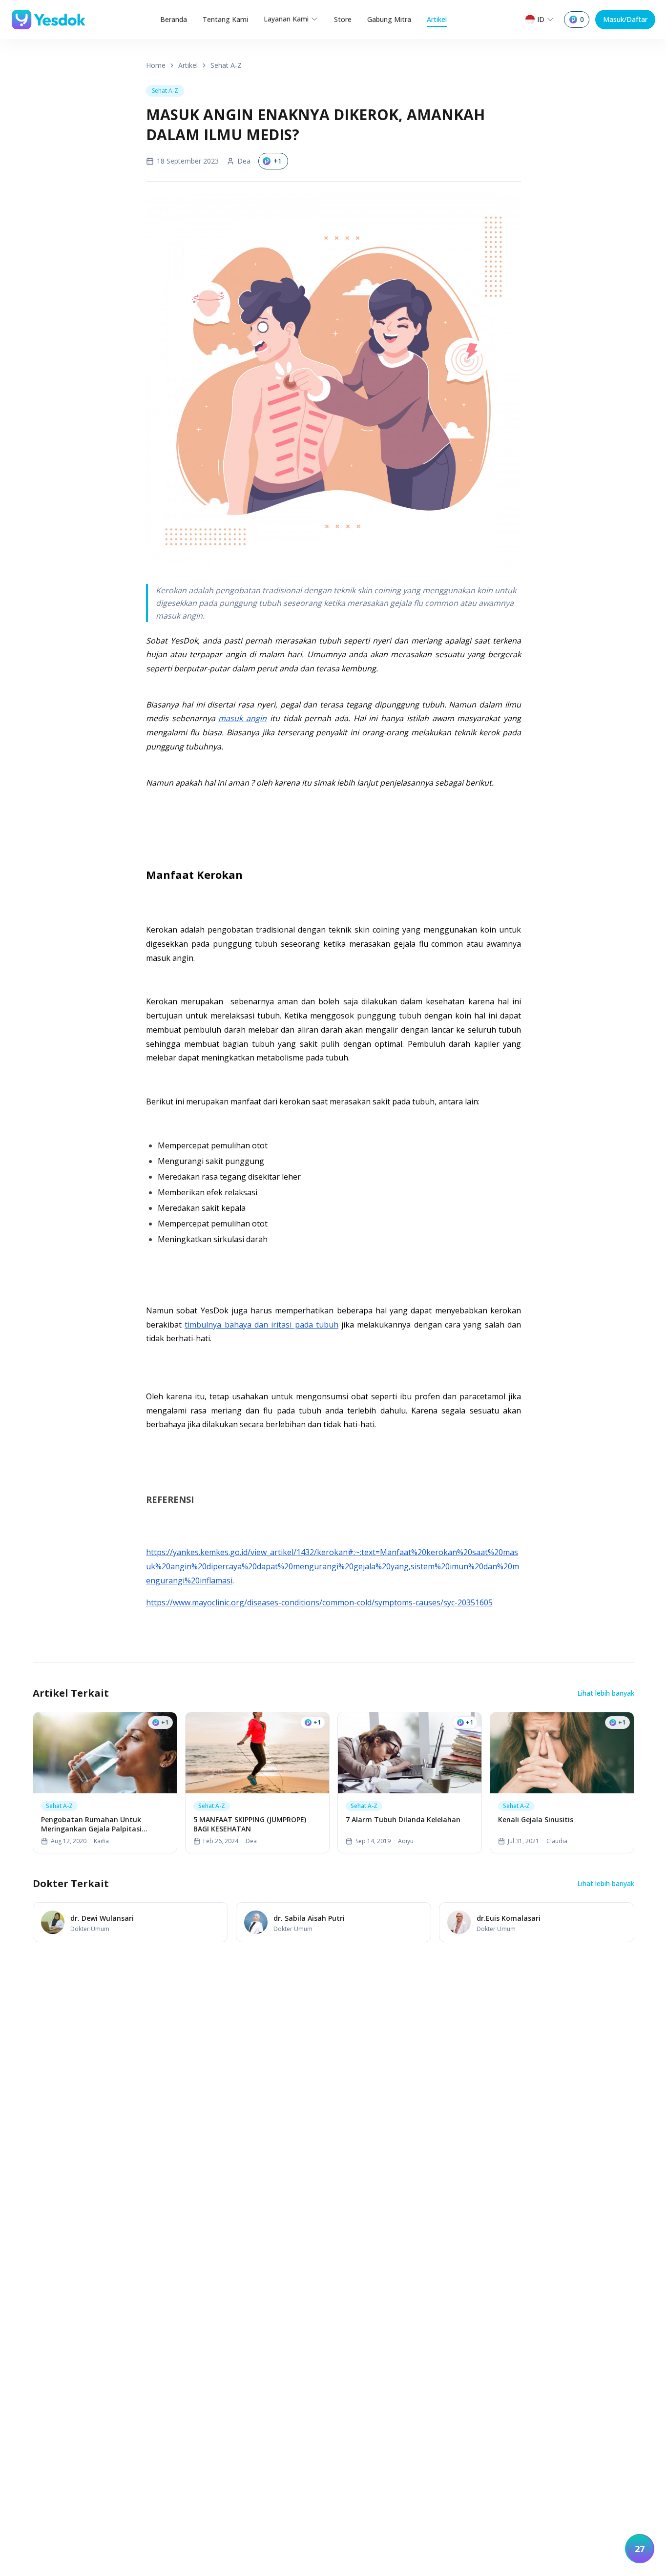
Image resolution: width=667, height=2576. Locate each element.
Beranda (174, 19)
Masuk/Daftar (625, 19)
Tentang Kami (225, 19)
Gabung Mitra (389, 19)
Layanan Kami (286, 19)
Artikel (437, 19)
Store (343, 19)
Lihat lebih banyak (606, 1693)
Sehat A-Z (226, 65)
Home (156, 65)
